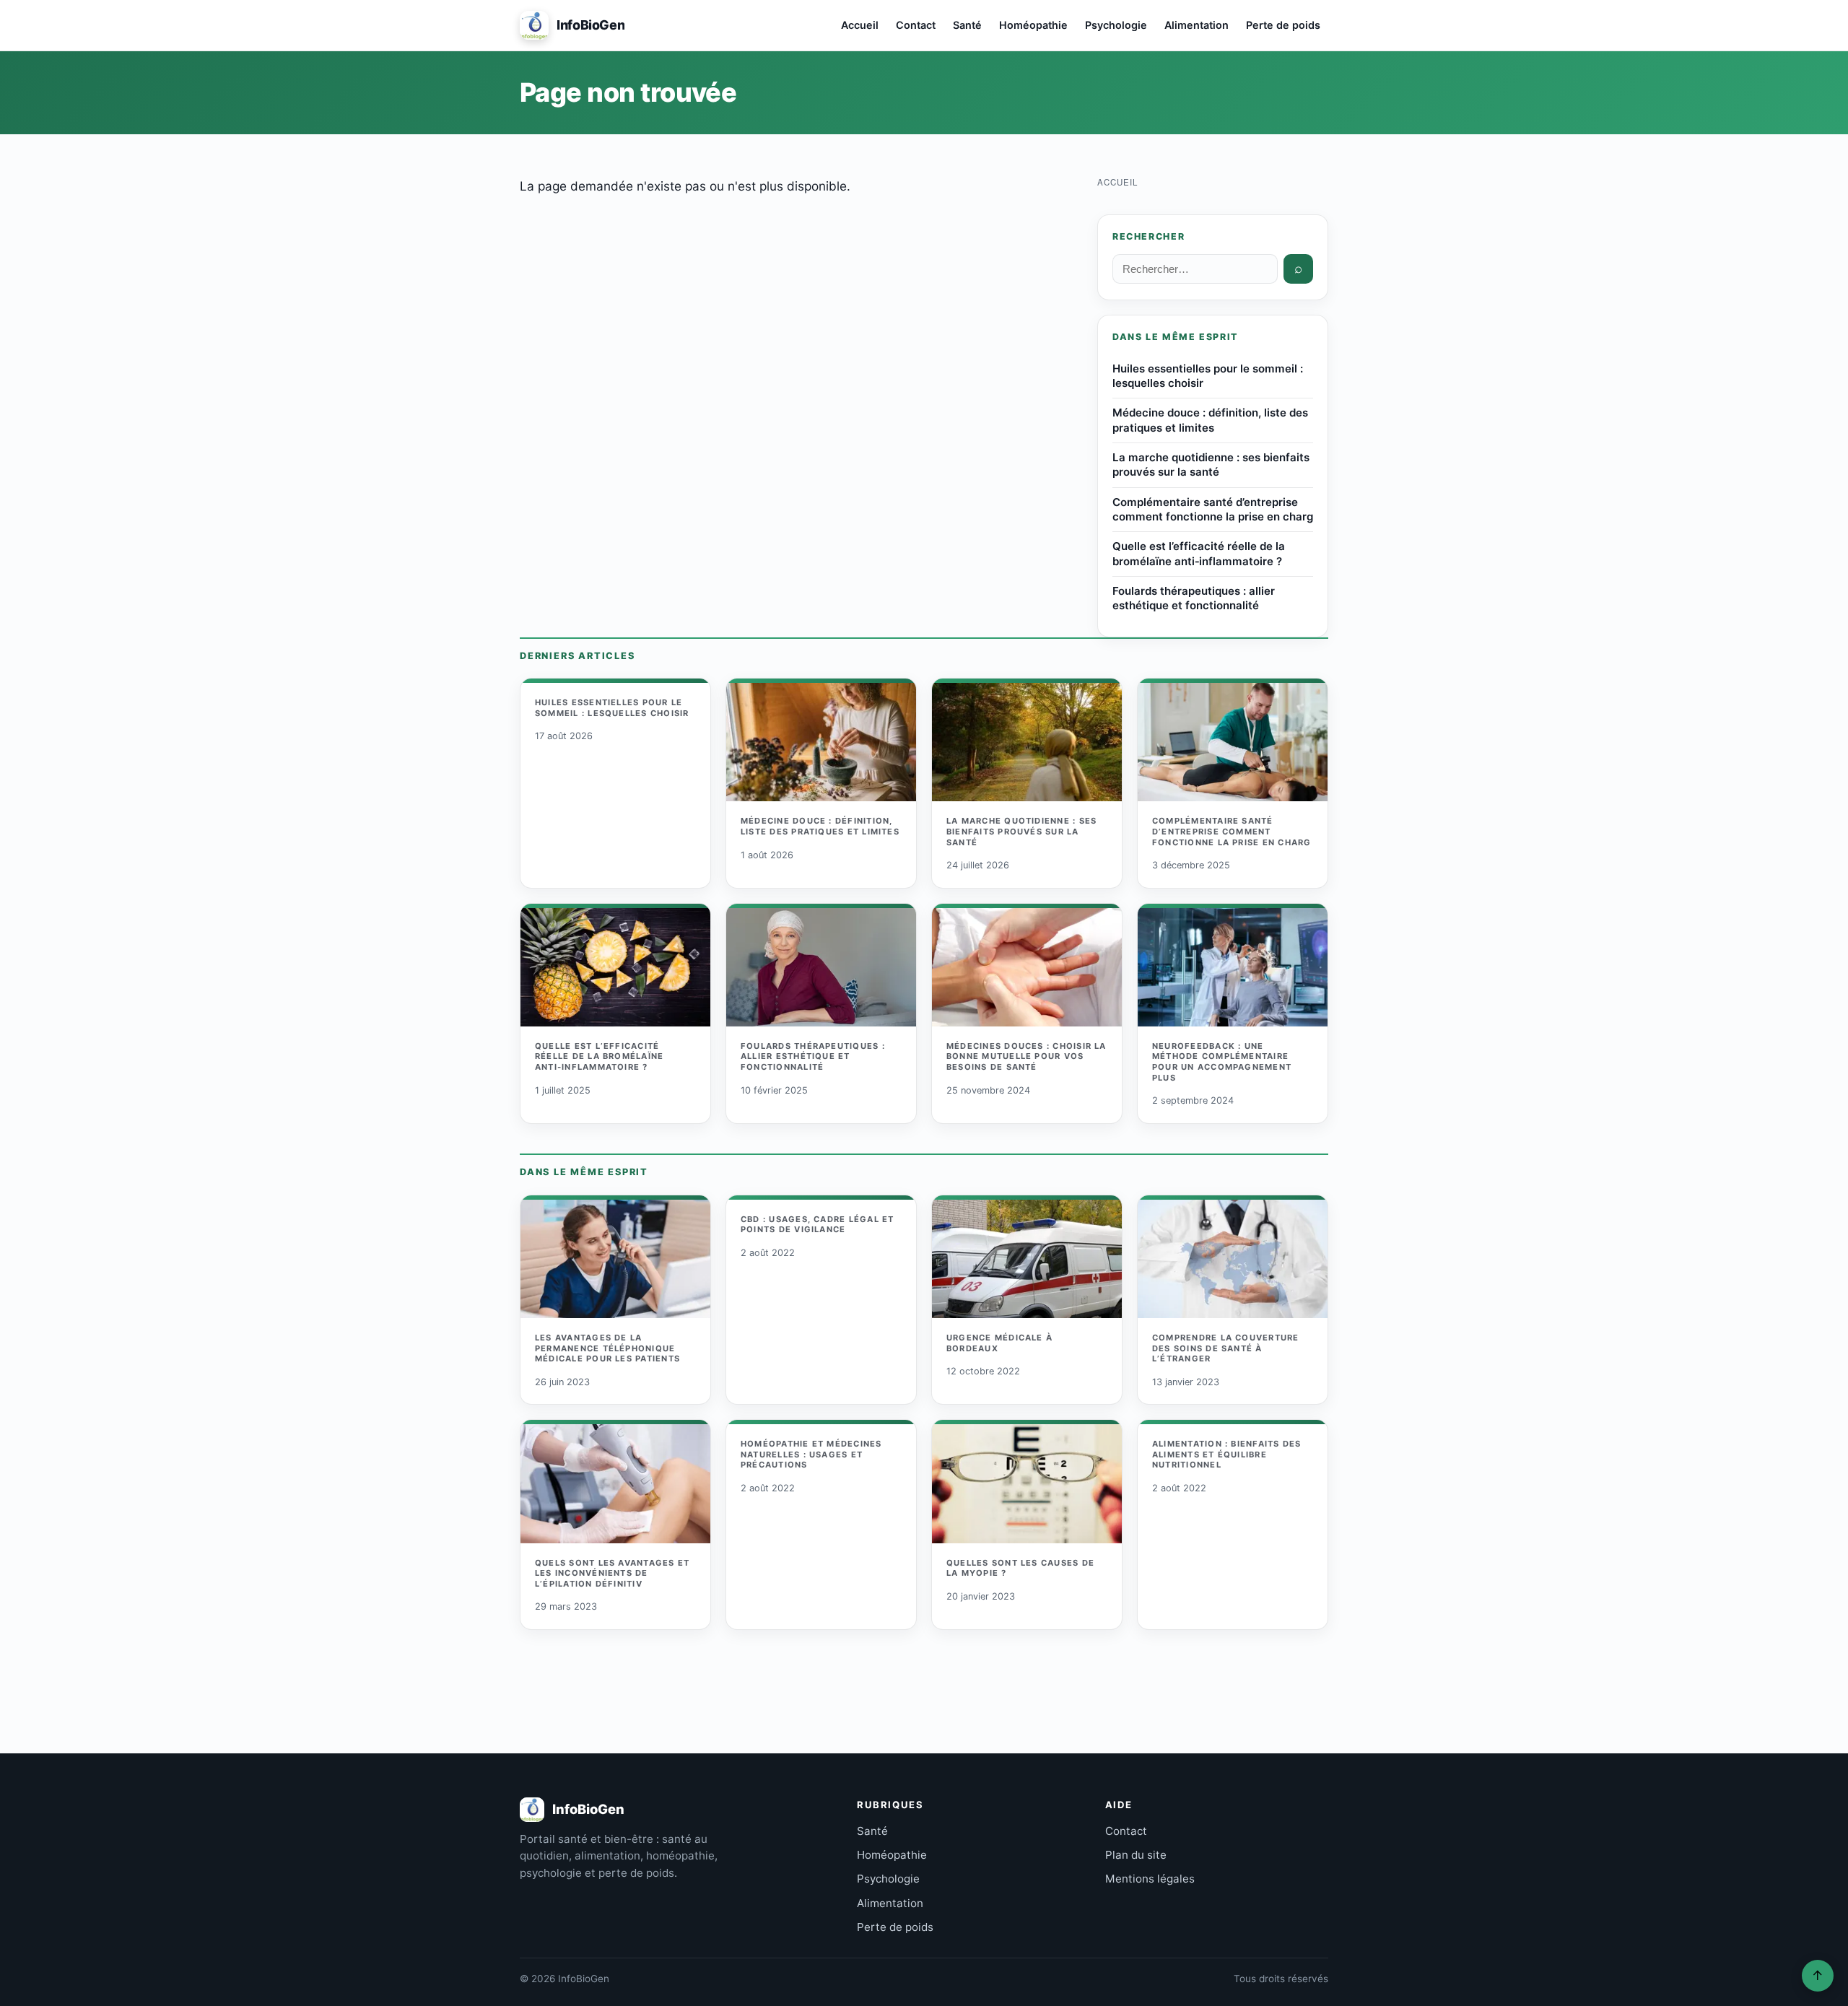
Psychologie (1116, 25)
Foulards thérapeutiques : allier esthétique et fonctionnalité (1194, 598)
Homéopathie (1033, 25)
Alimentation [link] (890, 1903)
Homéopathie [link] (892, 1855)
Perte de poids (1283, 25)
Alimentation (1197, 25)
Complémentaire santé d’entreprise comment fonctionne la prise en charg (1213, 509)
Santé (967, 25)
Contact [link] (1126, 1831)
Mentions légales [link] (1150, 1879)
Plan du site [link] (1136, 1855)
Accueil (860, 25)
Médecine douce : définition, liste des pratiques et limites (1210, 420)
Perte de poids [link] (895, 1927)
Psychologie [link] (888, 1879)
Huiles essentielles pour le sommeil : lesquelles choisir (1208, 376)
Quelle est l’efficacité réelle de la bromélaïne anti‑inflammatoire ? (1199, 553)
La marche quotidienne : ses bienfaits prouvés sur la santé (1211, 465)
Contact (916, 25)
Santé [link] (872, 1831)
